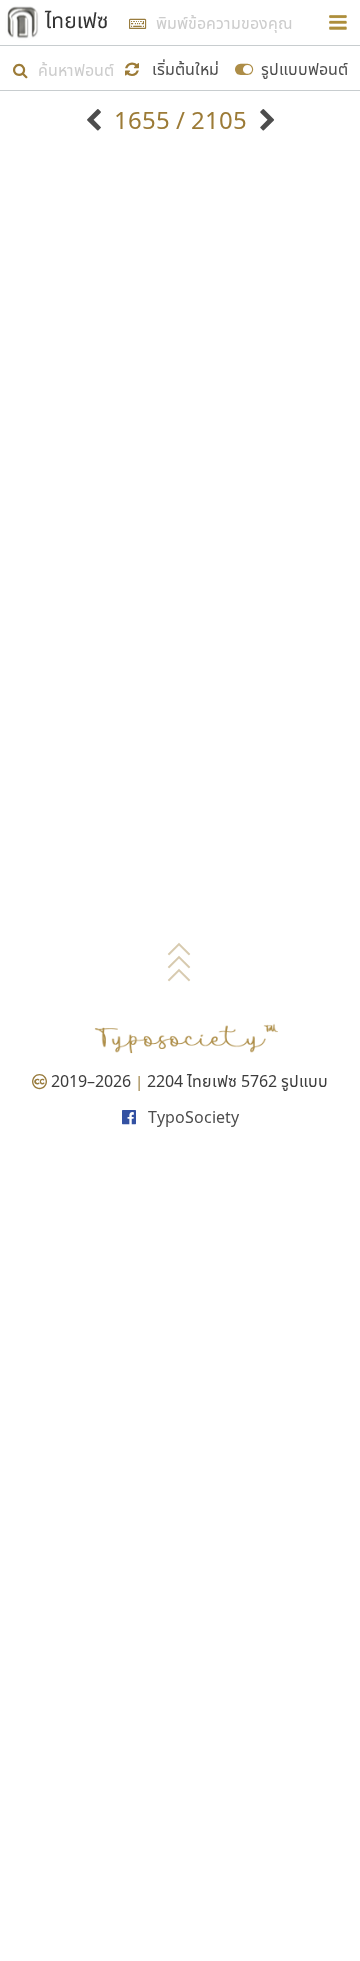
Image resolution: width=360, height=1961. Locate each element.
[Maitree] (96, 119)
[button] (175, 67)
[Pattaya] (264, 119)
